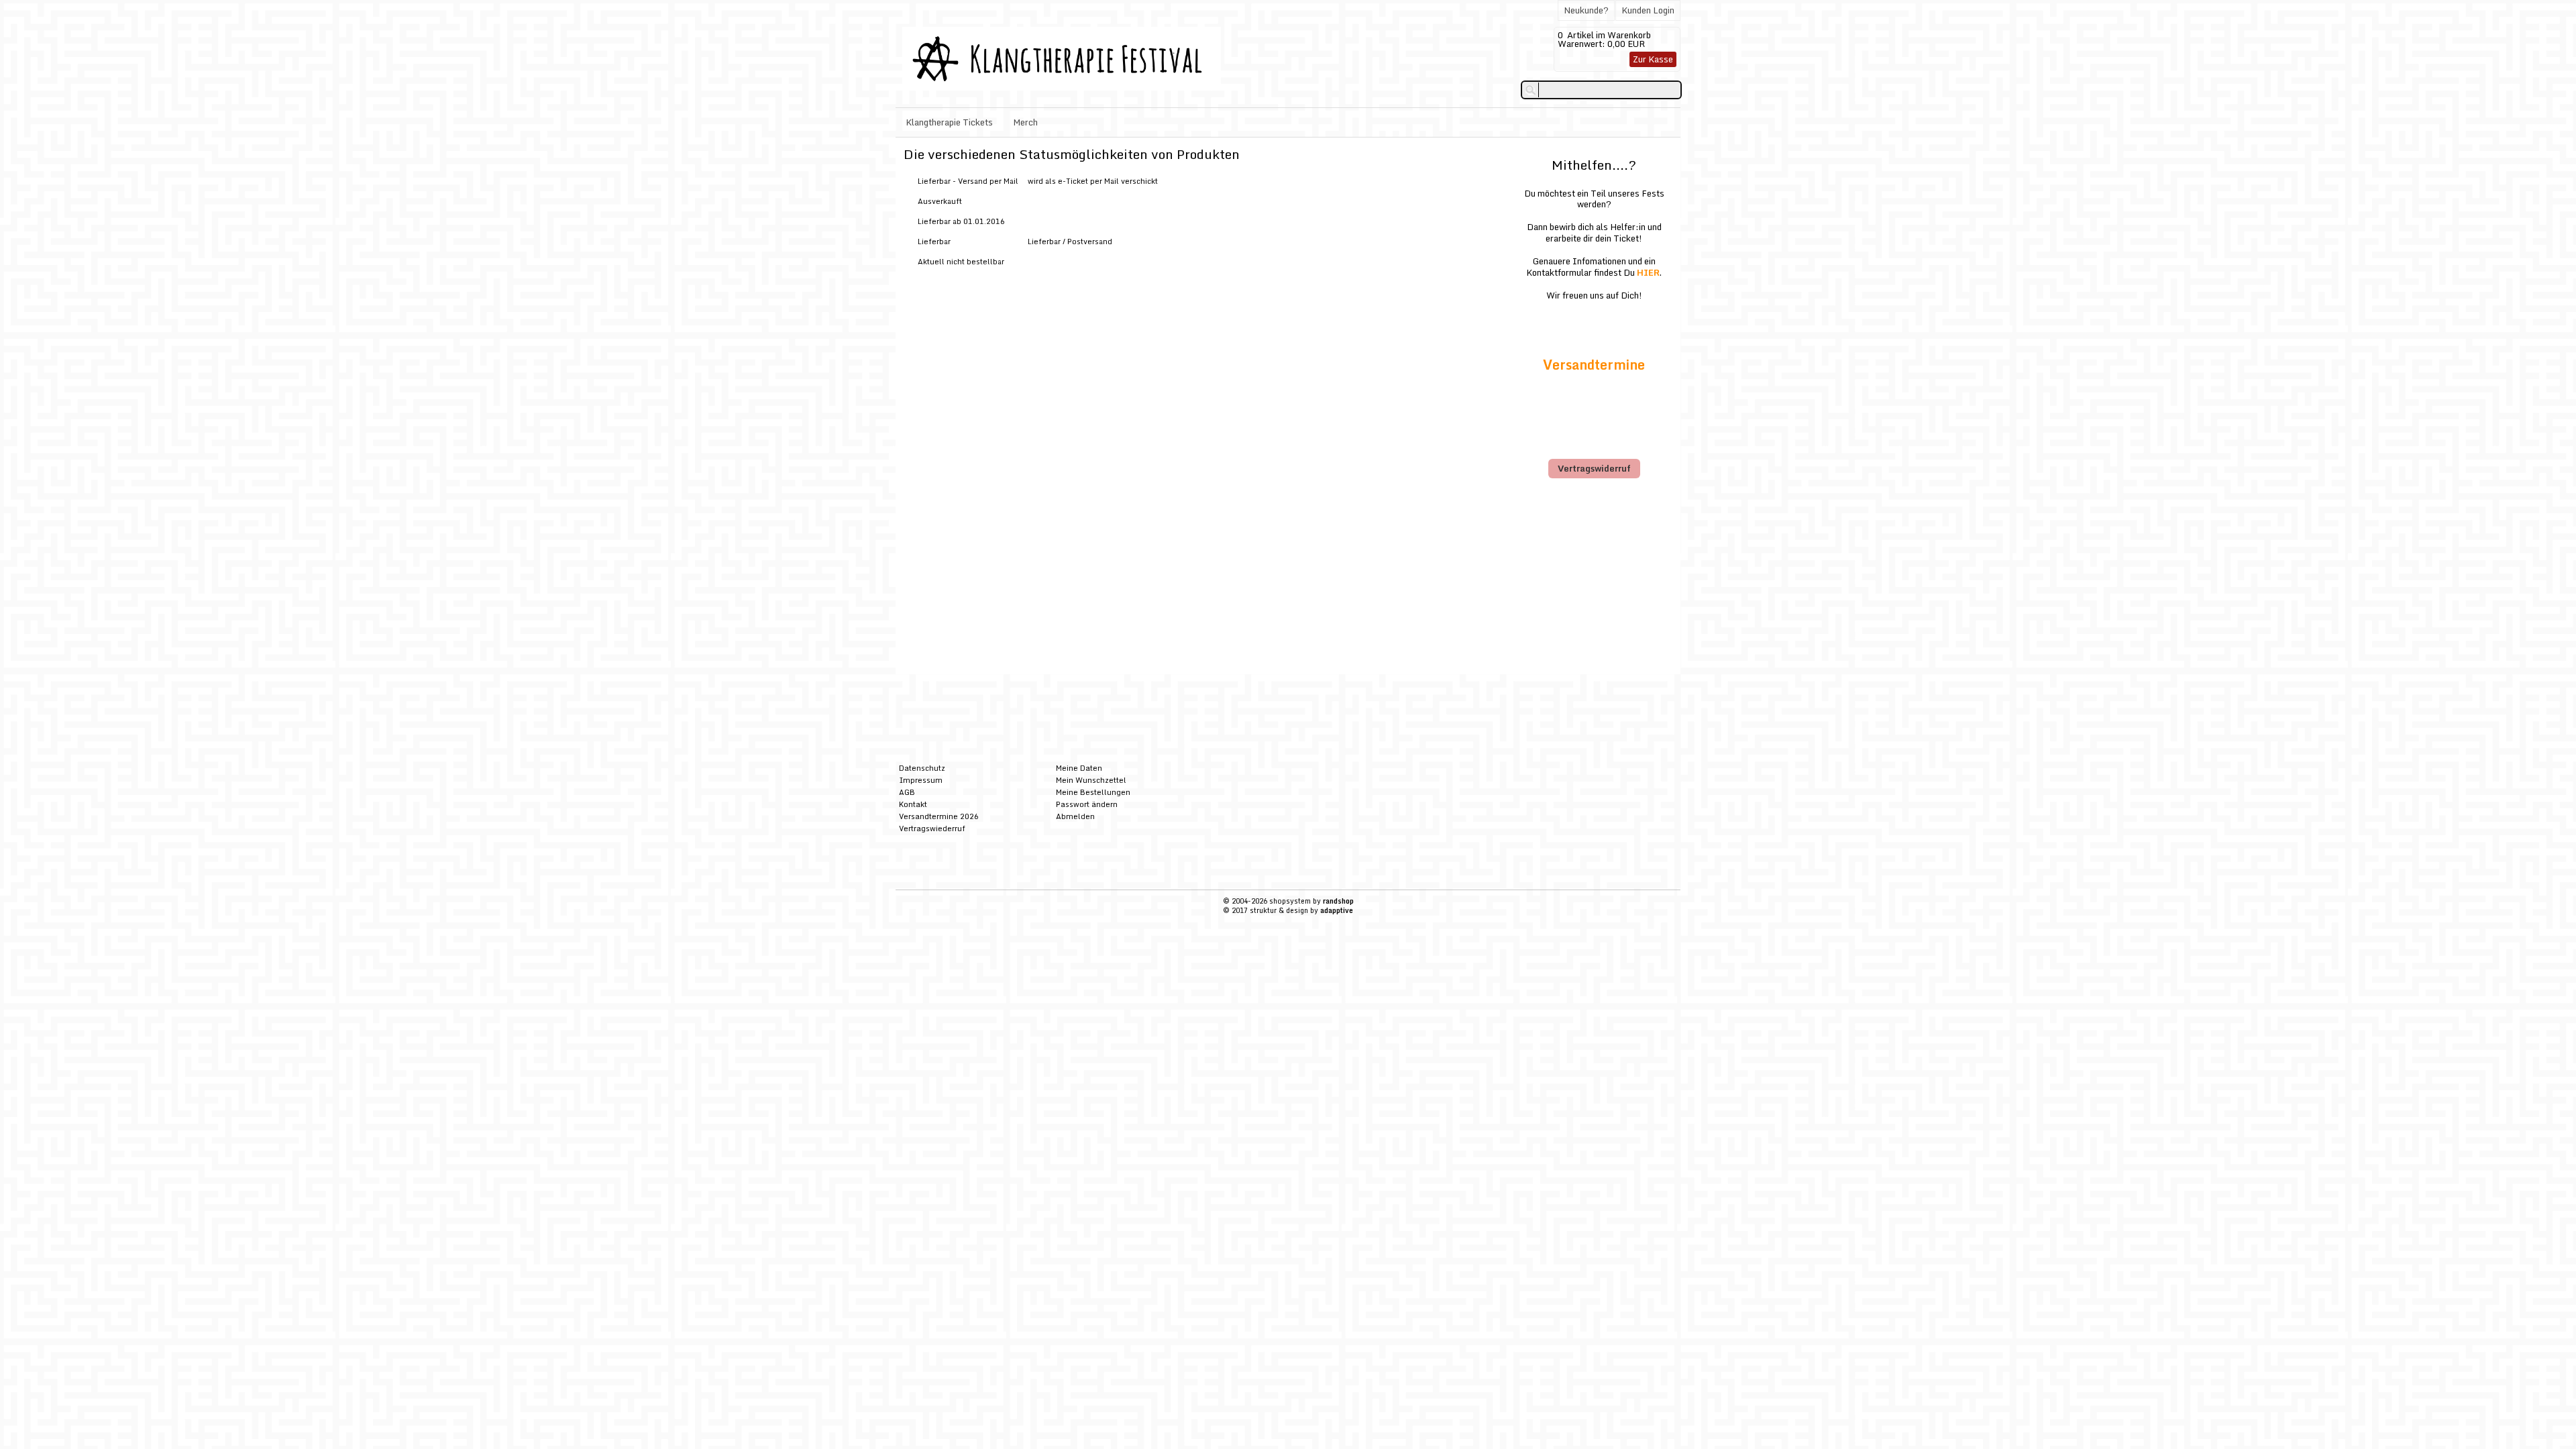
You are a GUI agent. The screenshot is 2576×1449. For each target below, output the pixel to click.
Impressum (921, 780)
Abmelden (1075, 816)
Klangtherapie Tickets (949, 122)
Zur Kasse (1653, 59)
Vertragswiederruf (932, 828)
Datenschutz (922, 768)
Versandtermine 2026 (939, 816)
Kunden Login (1648, 10)
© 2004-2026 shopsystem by (1288, 901)
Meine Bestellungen (1093, 792)
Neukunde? (1586, 10)
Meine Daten (1079, 768)
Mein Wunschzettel (1091, 780)
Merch (1025, 122)
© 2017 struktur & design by (1288, 910)
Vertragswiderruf (1594, 468)
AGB (907, 792)
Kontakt (913, 804)
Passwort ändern (1087, 804)
